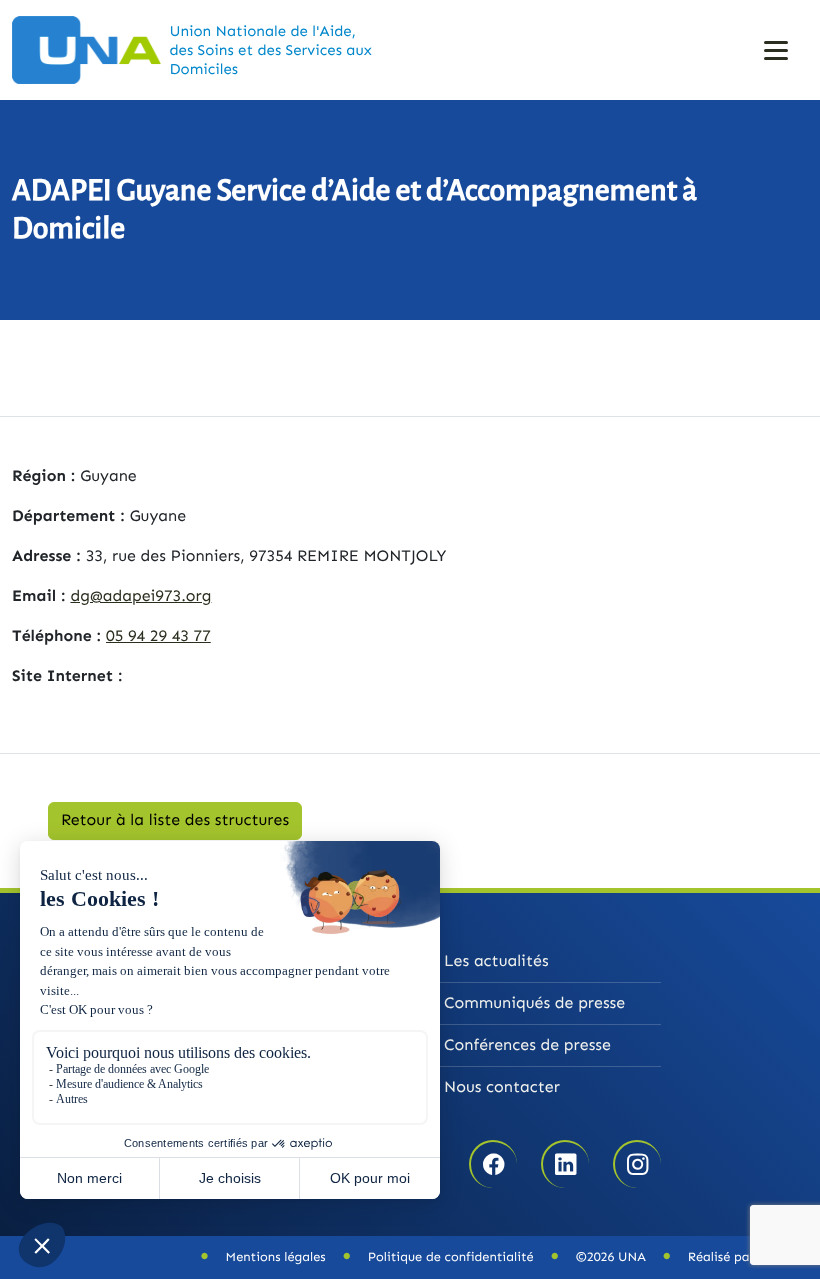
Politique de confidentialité (451, 1257)
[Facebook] (493, 1165)
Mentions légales (276, 1257)
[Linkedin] (565, 1165)
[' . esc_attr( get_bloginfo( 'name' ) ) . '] (94, 49)
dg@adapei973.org (140, 596)
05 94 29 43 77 (158, 636)
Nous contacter (502, 1087)
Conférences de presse (527, 1045)
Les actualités (496, 961)
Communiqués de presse (534, 1003)
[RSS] (637, 1165)
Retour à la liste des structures (175, 820)
